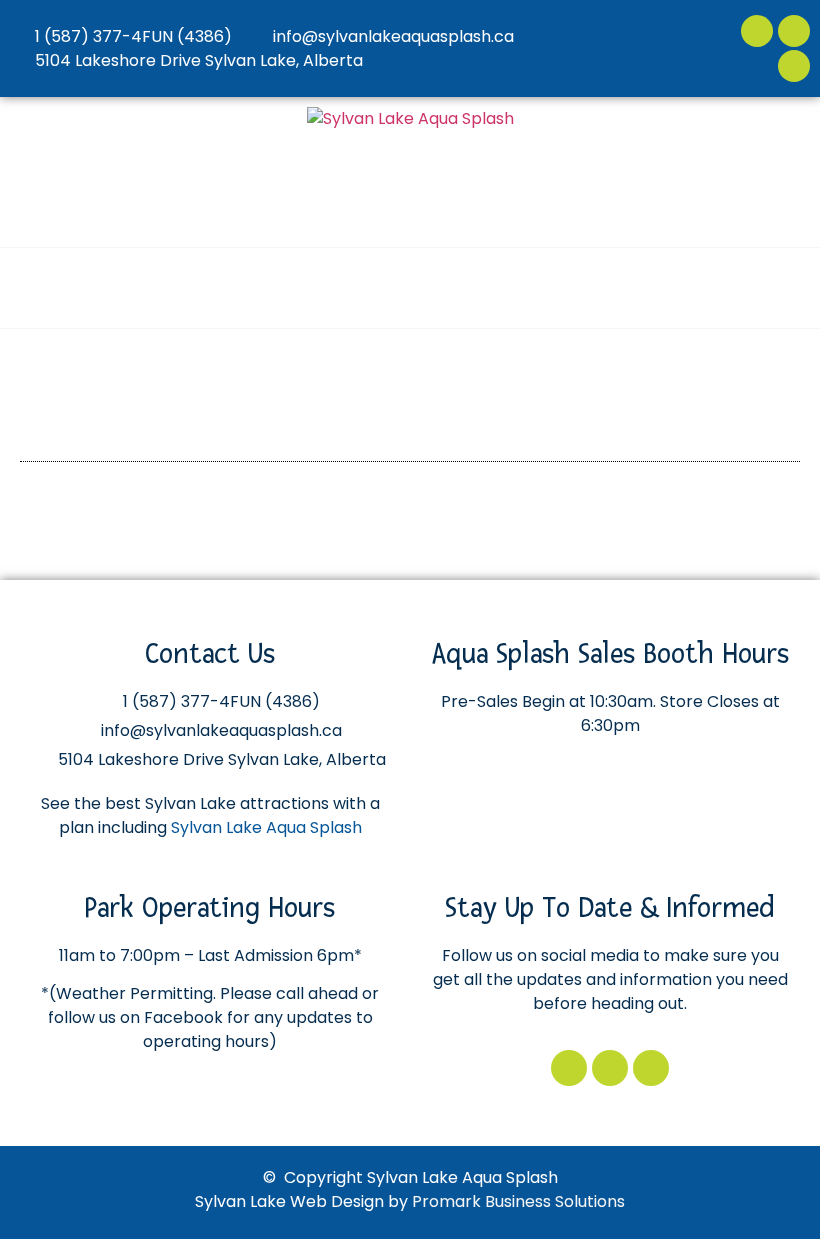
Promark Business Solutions (518, 1201)
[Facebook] (757, 31)
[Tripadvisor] (794, 66)
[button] (784, 288)
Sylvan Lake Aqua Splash (266, 827)
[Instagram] (794, 31)
